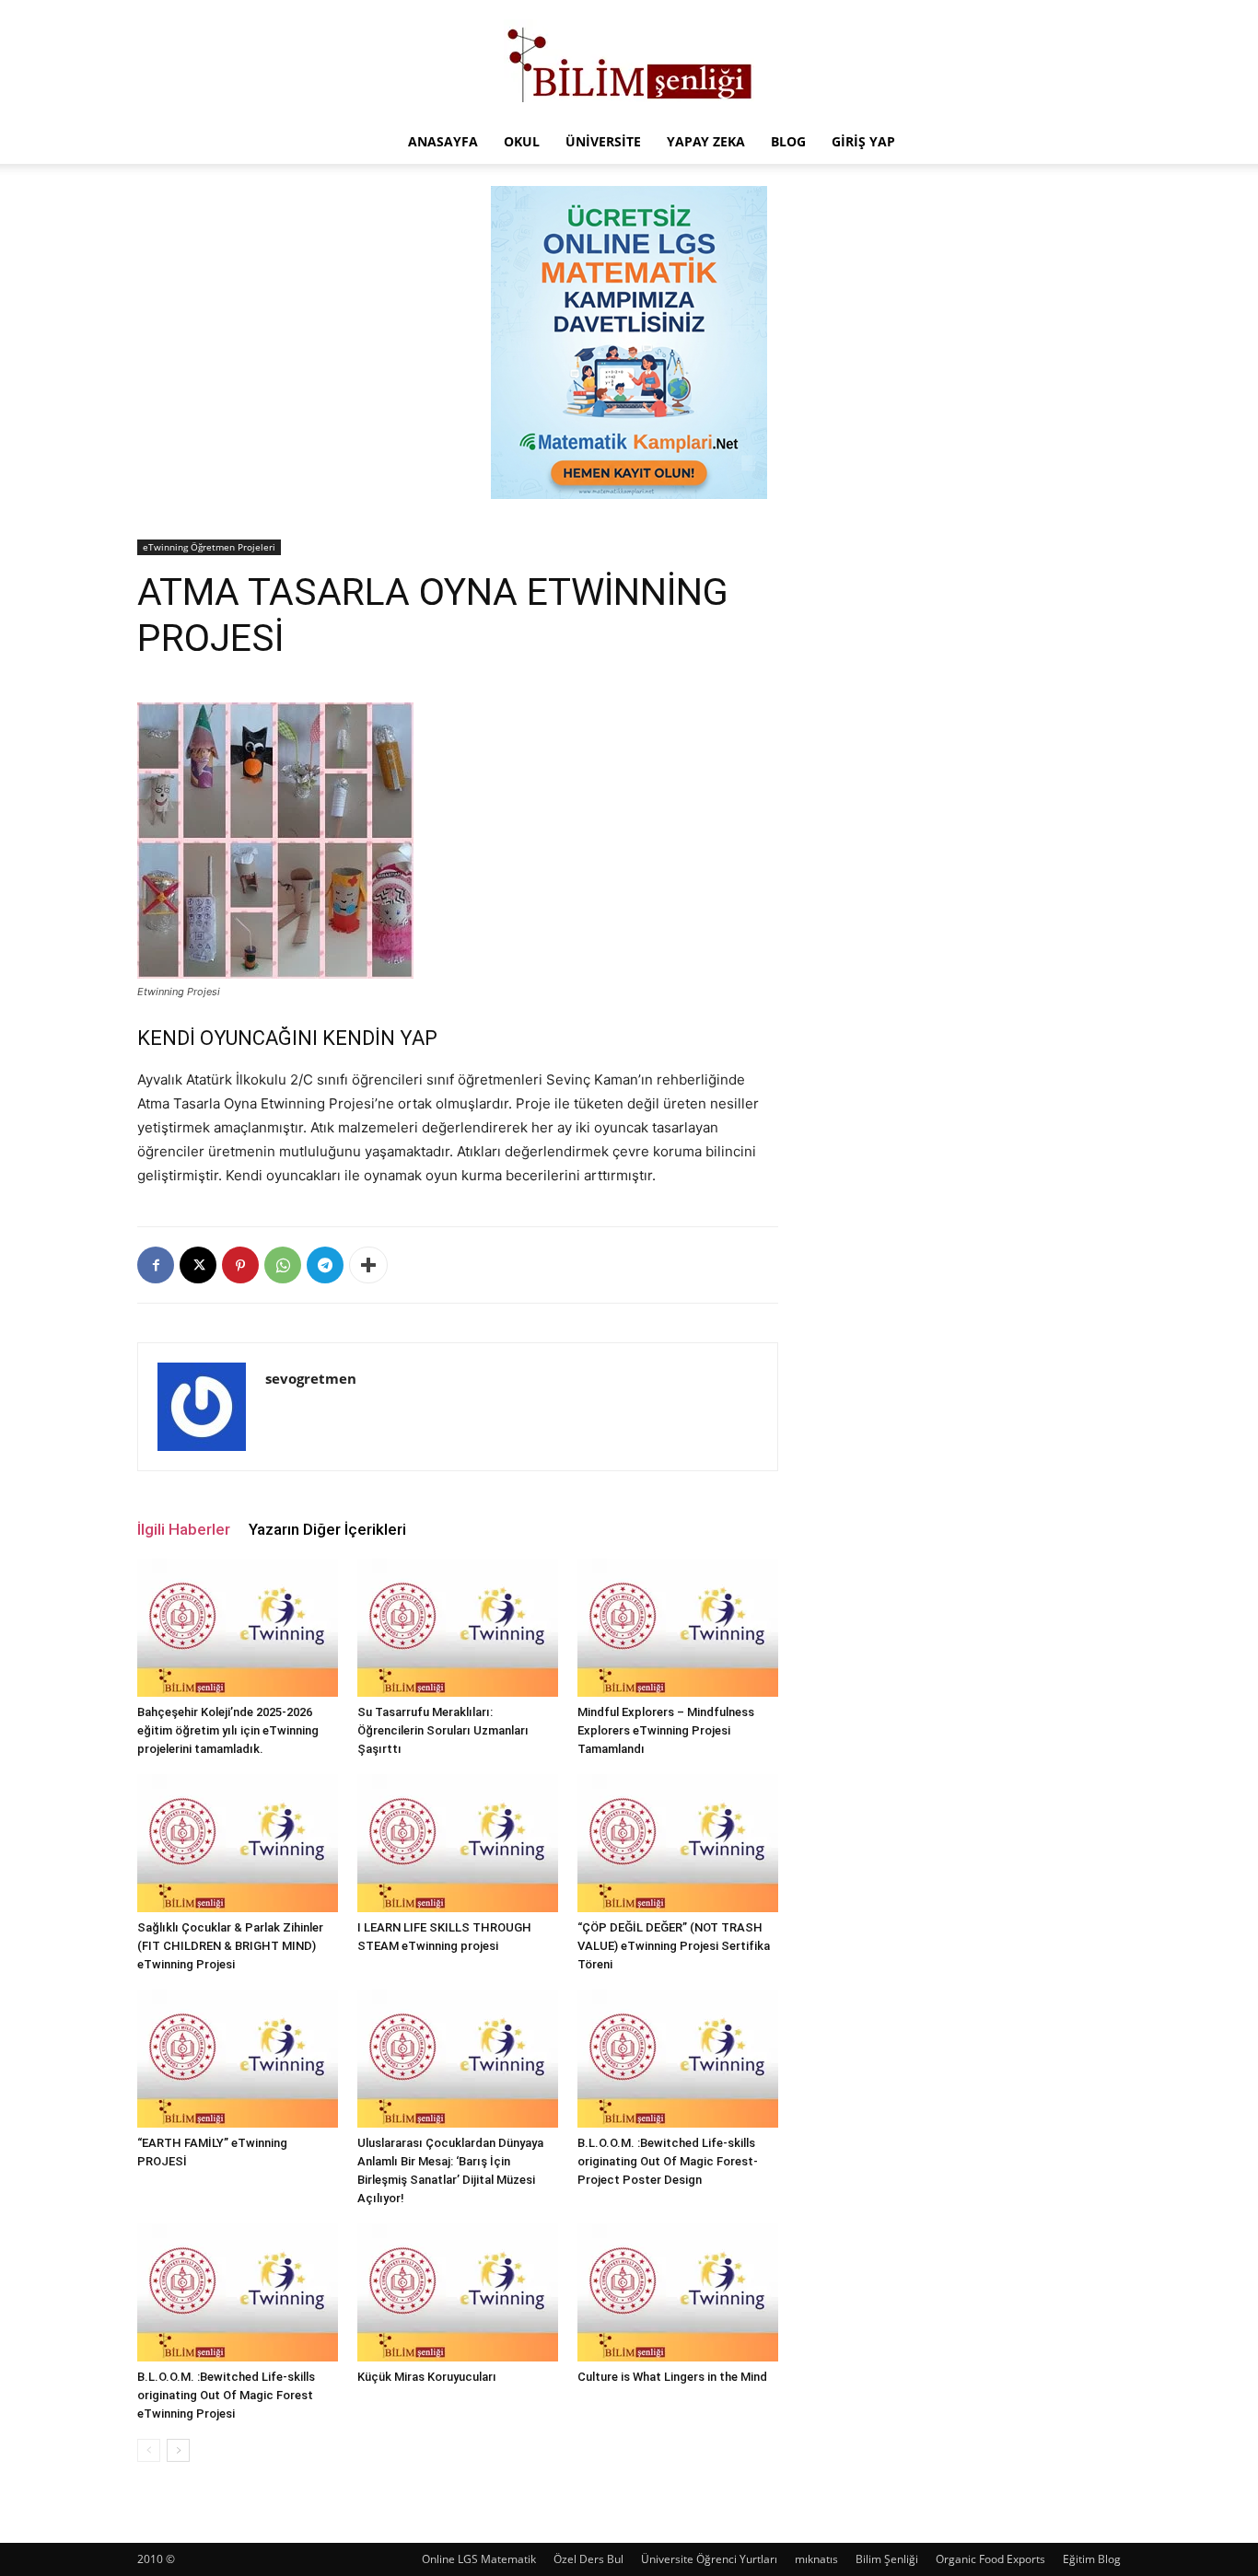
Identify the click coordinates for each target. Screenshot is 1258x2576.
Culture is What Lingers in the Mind (672, 2377)
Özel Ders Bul (588, 2559)
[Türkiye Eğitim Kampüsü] (629, 61)
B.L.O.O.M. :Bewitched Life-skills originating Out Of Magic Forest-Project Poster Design (668, 2161)
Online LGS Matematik (479, 2559)
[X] (198, 1265)
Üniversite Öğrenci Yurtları (709, 2559)
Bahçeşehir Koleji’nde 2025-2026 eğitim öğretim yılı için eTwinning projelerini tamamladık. (228, 1730)
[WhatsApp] (283, 1265)
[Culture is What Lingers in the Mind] (678, 2292)
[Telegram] (325, 1265)
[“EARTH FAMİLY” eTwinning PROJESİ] (238, 2059)
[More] (368, 1265)
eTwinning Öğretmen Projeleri (209, 547)
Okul (522, 141)
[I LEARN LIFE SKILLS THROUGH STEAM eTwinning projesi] (458, 1843)
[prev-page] (149, 2450)
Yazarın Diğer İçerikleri (327, 1529)
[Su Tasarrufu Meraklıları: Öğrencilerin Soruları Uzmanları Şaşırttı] (458, 1628)
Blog (788, 141)
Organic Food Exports (990, 2559)
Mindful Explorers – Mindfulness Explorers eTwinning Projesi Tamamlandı (666, 1730)
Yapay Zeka (706, 141)
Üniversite (603, 141)
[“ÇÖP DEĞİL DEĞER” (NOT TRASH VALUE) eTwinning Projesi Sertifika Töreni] (678, 1843)
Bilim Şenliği (887, 2559)
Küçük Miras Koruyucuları (427, 2377)
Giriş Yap (863, 141)
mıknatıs (816, 2559)
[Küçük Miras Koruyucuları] (458, 2292)
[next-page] (178, 2450)
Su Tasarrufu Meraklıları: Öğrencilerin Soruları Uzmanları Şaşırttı (443, 1730)
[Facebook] (156, 1265)
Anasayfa (443, 141)
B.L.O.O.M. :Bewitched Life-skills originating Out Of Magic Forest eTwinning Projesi (226, 2395)
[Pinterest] (240, 1265)
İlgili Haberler (184, 1529)
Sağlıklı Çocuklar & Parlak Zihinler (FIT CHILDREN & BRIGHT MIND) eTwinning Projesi (230, 1946)
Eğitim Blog (1092, 2559)
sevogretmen (311, 1378)
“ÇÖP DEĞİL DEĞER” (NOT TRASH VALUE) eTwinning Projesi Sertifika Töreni (674, 1946)
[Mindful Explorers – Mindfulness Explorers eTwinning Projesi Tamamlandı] (678, 1628)
